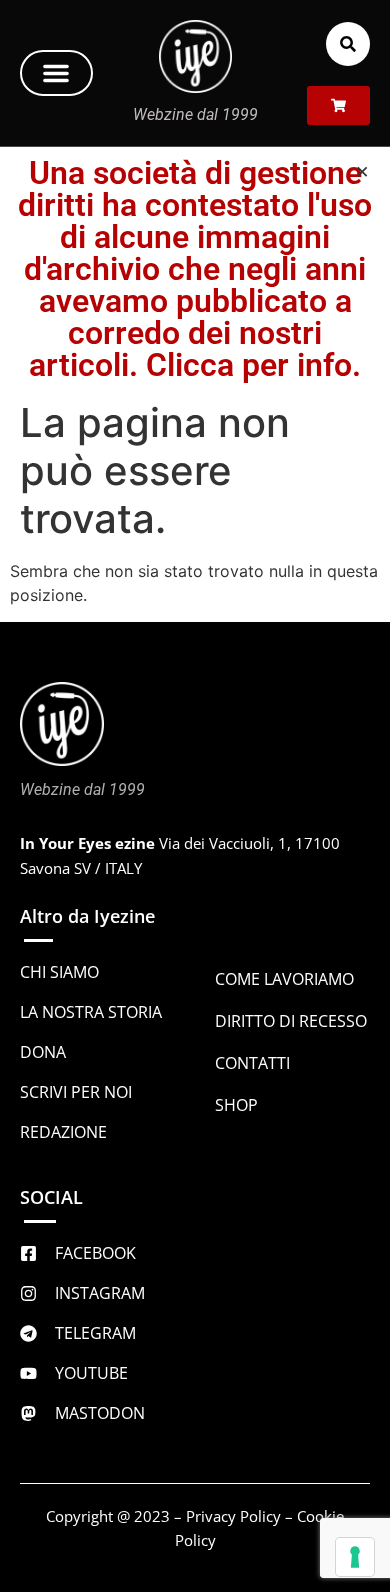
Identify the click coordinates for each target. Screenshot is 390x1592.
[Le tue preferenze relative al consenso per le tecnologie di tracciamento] (355, 1557)
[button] (56, 73)
